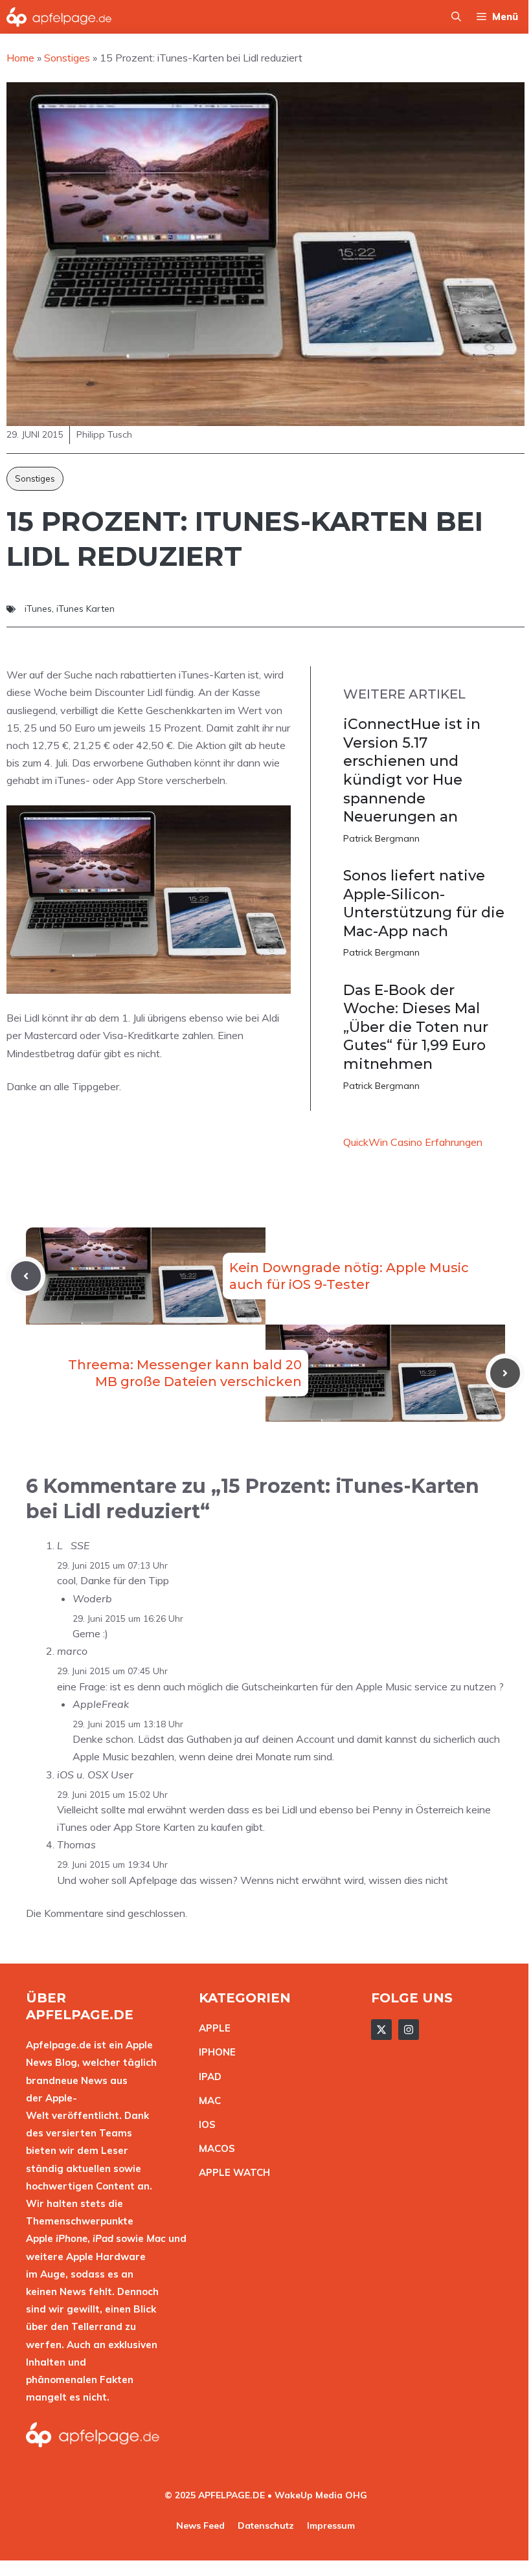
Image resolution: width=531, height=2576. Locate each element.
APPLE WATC (231, 2172)
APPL (212, 2028)
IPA (207, 2077)
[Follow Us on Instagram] (409, 2030)
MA (207, 2100)
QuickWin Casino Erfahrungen (413, 1142)
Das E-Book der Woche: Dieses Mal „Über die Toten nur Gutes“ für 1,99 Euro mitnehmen (416, 1027)
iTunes (38, 609)
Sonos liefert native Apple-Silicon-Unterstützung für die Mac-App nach (424, 903)
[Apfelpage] (59, 17)
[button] (456, 17)
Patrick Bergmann (381, 838)
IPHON (214, 2052)
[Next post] (505, 1373)
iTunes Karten (85, 609)
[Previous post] (26, 1276)
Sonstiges (35, 478)
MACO (214, 2148)
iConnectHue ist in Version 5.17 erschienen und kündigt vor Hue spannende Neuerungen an (412, 770)
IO (204, 2124)
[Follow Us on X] (381, 2030)
